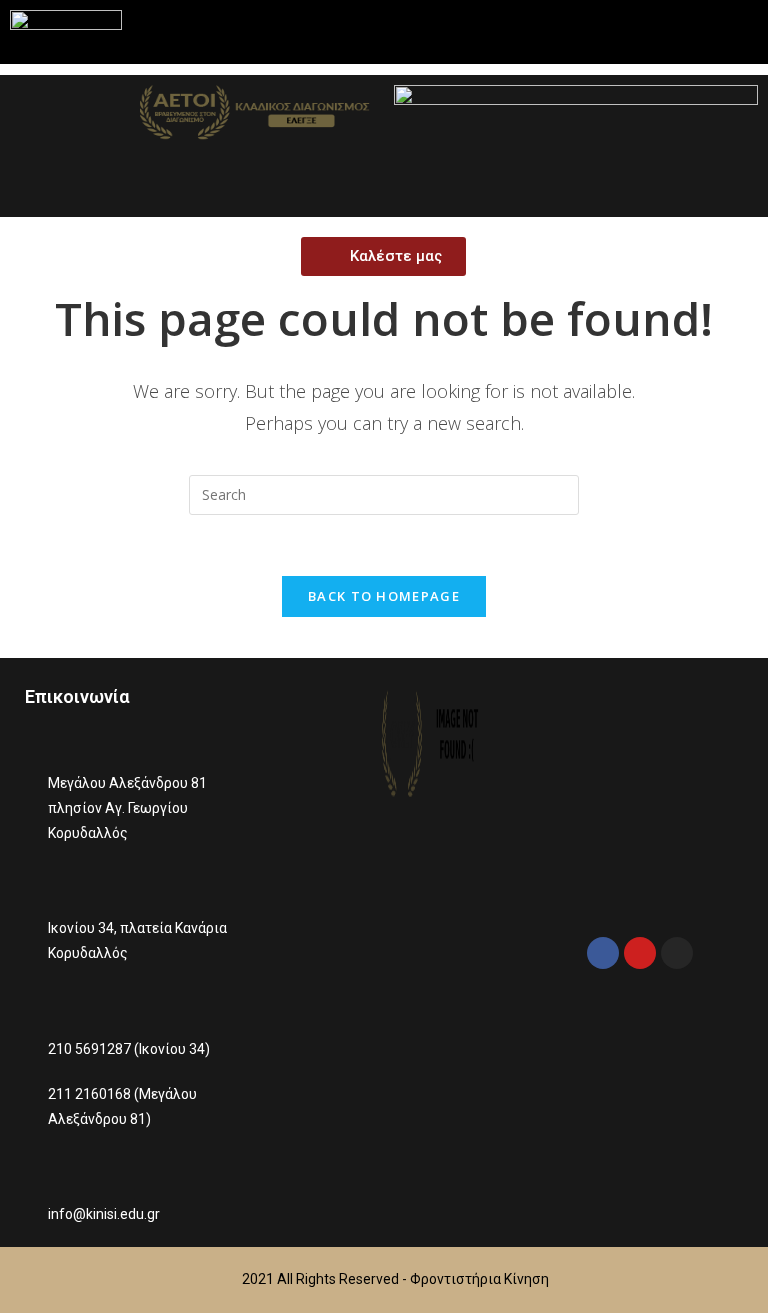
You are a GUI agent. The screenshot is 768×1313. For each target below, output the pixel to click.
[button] (671, 31)
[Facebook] (603, 953)
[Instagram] (677, 953)
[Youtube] (640, 953)
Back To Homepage (384, 596)
